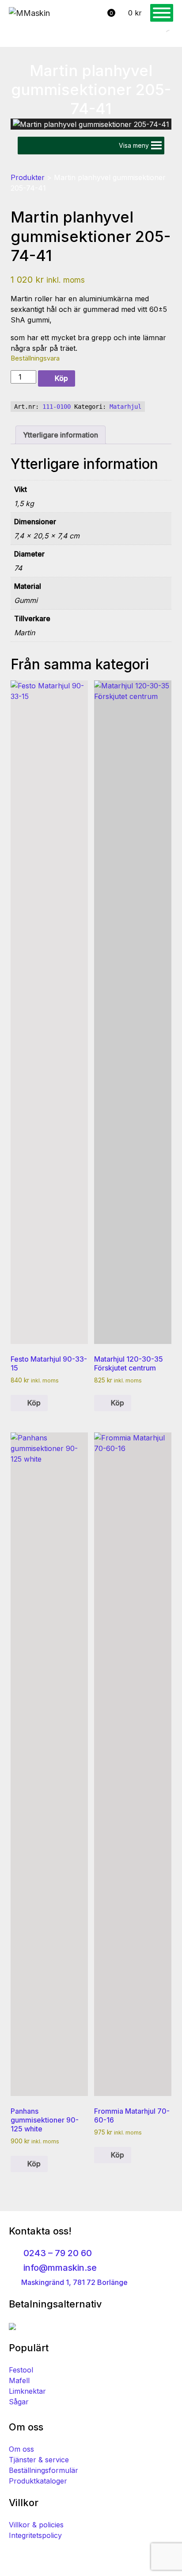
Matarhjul (125, 407)
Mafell (19, 2380)
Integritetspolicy (35, 2535)
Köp (61, 378)
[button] (134, 146)
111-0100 (57, 407)
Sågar (19, 2402)
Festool (21, 2370)
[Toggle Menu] (162, 13)
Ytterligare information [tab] (61, 435)
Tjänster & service (39, 2460)
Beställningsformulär (44, 2470)
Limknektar (27, 2391)
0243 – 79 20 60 (57, 2253)
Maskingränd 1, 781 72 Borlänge (74, 2282)
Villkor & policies (36, 2525)
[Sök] (162, 35)
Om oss (21, 2449)
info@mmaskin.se (59, 2268)
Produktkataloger (38, 2481)
